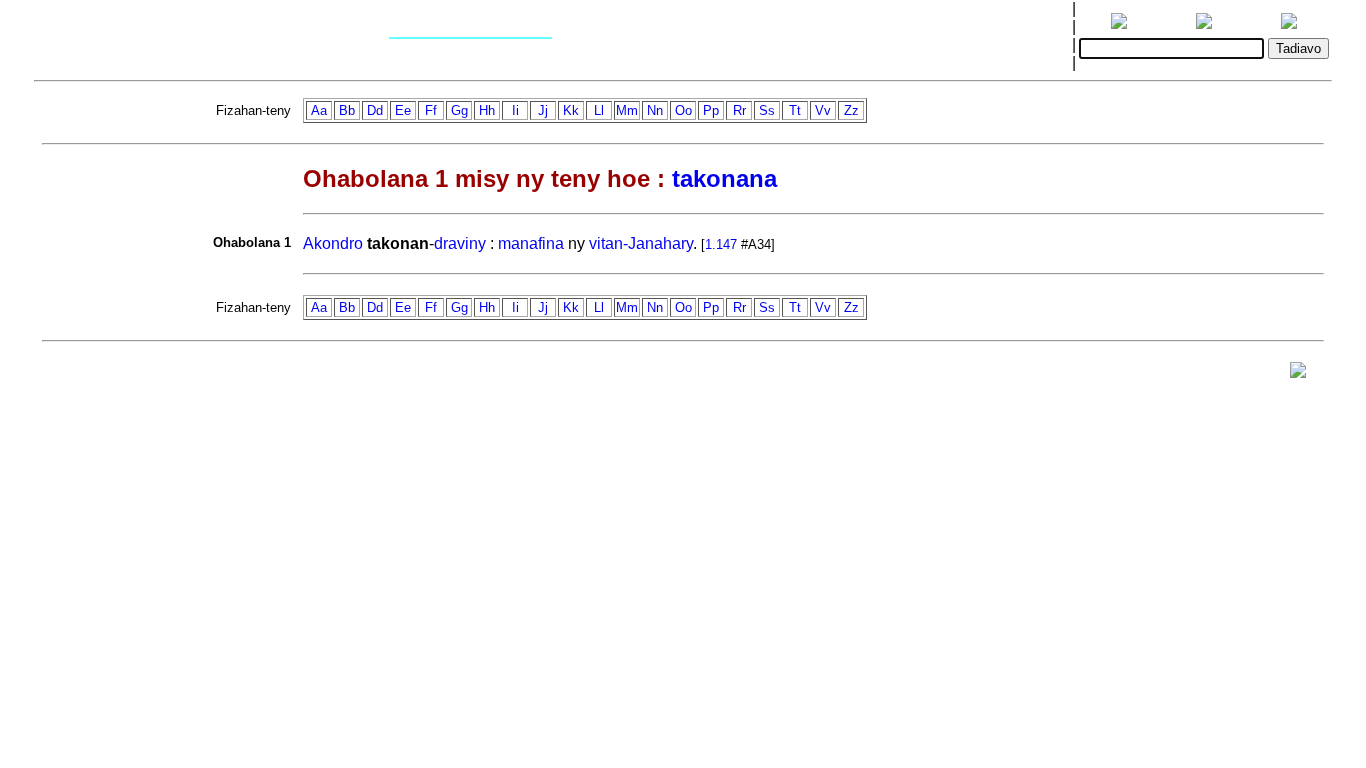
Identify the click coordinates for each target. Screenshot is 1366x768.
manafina (531, 243)
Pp (711, 110)
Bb (347, 110)
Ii (515, 110)
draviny (460, 243)
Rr (739, 110)
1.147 (721, 244)
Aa (319, 110)
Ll (599, 110)
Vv (823, 110)
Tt (795, 110)
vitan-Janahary (641, 243)
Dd (375, 110)
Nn (655, 110)
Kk (571, 110)
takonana (724, 178)
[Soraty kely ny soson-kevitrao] (1298, 374)
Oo (683, 110)
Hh (487, 110)
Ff (431, 110)
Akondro (333, 243)
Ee (403, 110)
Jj (543, 110)
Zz (851, 110)
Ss (767, 110)
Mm (627, 110)
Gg (459, 110)
